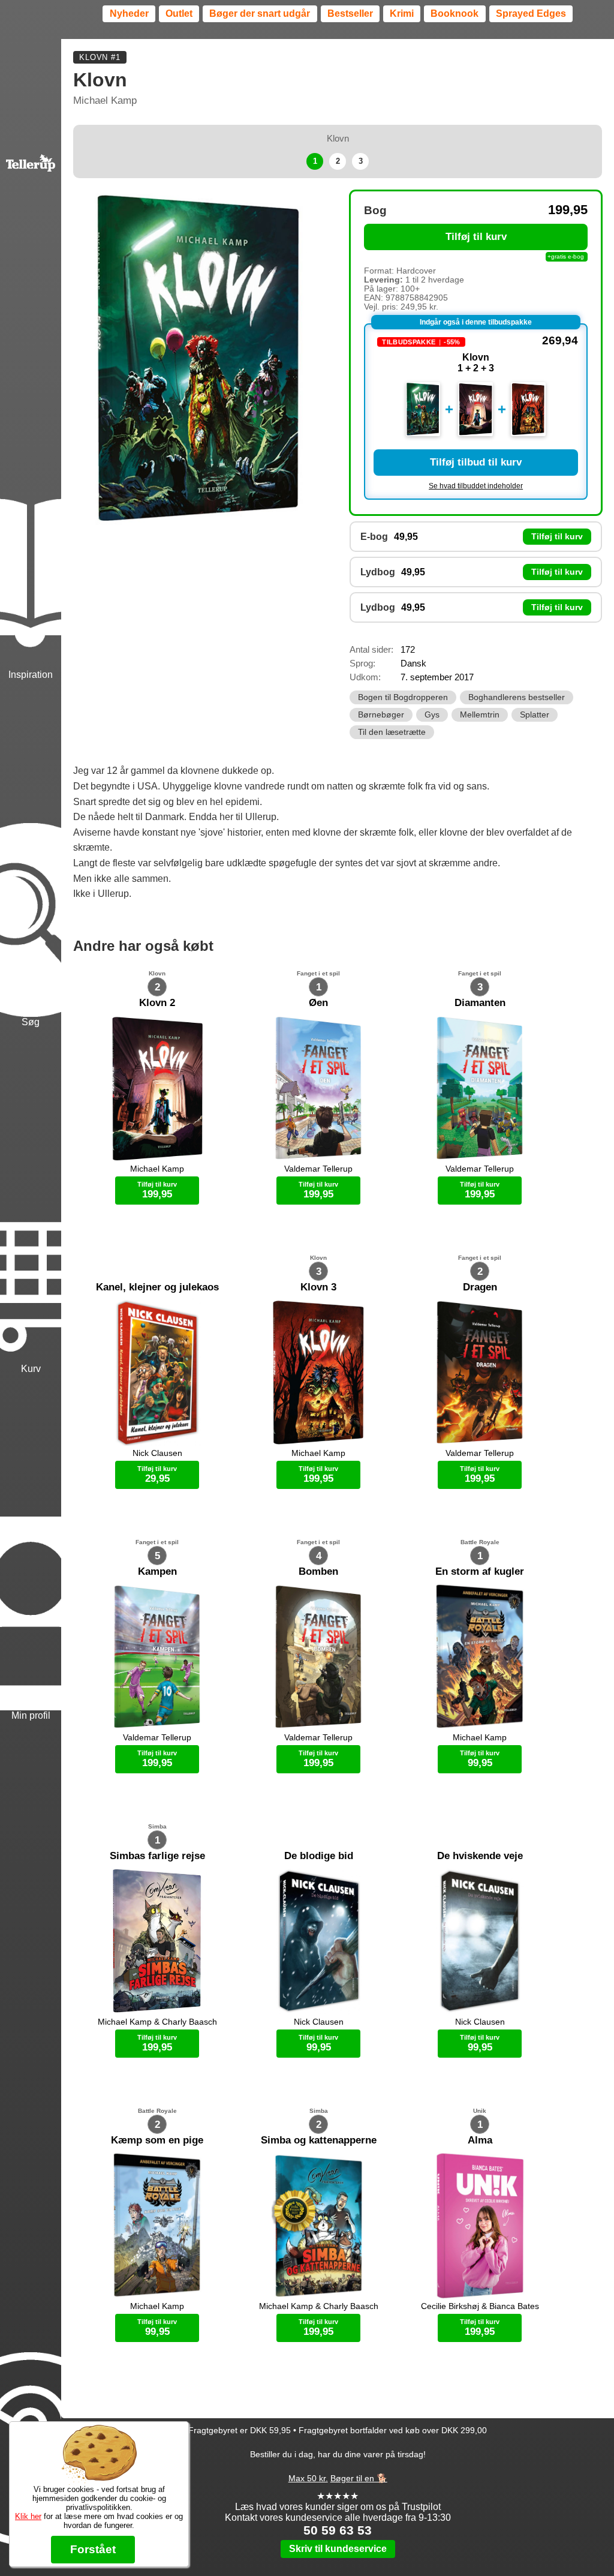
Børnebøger (381, 715)
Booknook (455, 13)
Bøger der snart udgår (260, 13)
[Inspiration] (31, 508)
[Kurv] (31, 1202)
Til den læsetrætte (392, 732)
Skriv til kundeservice (338, 2549)
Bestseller (350, 13)
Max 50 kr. (308, 2478)
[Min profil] (31, 1549)
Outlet (179, 13)
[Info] (31, 2385)
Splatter (535, 715)
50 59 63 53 (338, 2530)
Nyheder (129, 13)
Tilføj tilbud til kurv (476, 462)
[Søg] (31, 855)
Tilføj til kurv (476, 237)
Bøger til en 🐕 (359, 2478)
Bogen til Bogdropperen (403, 697)
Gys (432, 715)
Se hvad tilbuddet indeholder (476, 486)
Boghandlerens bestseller (517, 697)
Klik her (28, 2516)
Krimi (402, 13)
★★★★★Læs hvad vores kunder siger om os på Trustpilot (338, 2501)
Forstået (93, 2549)
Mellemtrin (480, 715)
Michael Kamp (105, 100)
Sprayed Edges (531, 13)
